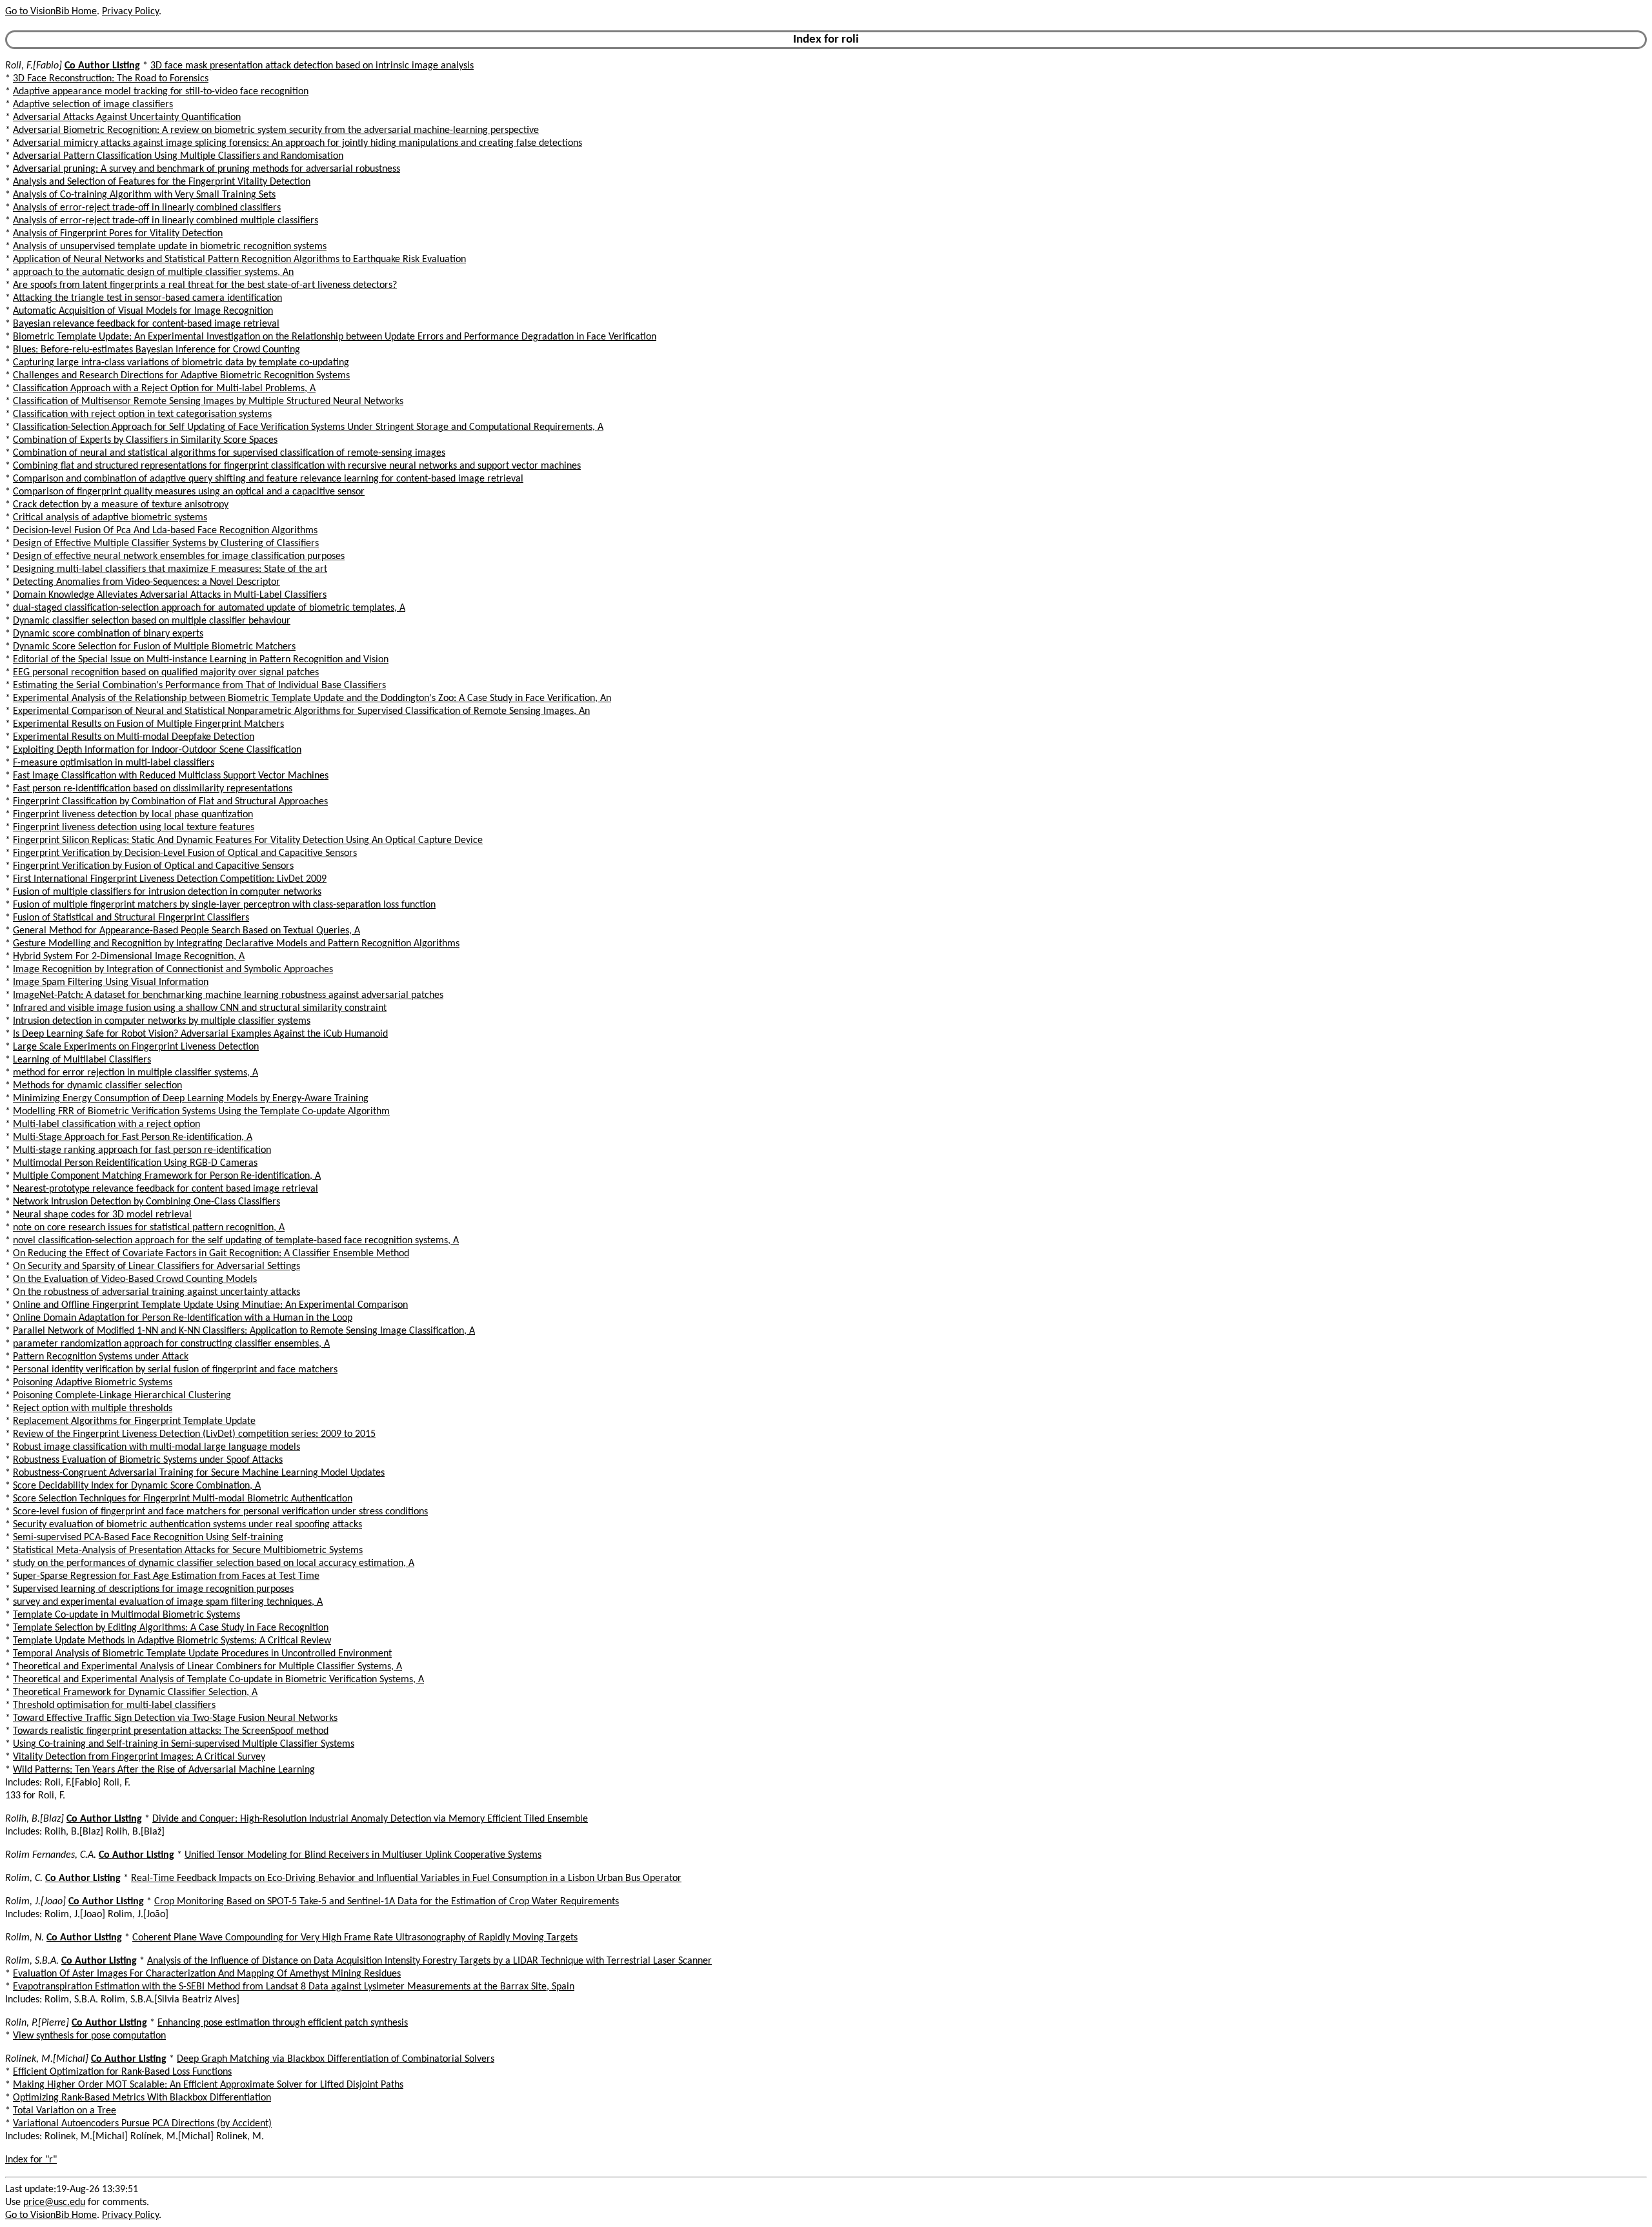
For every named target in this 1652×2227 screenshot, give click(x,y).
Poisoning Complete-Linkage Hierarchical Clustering (122, 1396)
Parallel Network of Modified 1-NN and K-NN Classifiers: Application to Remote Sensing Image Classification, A (244, 1331)
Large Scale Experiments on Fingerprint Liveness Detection (136, 1047)
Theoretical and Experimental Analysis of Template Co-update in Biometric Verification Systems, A (218, 1680)
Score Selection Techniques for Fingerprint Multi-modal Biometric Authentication (183, 1499)
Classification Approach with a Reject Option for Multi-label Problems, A (164, 389)
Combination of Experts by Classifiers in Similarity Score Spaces (145, 440)
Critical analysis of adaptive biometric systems (110, 518)
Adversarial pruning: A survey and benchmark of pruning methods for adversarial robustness (206, 169)
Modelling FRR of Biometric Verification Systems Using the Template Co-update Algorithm (201, 1112)
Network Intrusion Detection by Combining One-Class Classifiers (146, 1202)
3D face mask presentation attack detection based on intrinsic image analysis (312, 66)
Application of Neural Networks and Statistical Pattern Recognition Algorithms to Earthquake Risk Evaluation (239, 259)
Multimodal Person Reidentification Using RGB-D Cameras (135, 1163)
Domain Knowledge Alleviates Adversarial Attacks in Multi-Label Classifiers (170, 595)
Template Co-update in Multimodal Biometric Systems (126, 1615)
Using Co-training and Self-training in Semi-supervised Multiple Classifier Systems (184, 1744)
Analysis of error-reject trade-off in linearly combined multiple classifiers (166, 221)
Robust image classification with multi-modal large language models (156, 1447)
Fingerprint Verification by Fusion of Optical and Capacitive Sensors (153, 866)
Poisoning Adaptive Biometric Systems (93, 1383)
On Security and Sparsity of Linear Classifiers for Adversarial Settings (156, 1266)
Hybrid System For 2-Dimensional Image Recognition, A (129, 957)
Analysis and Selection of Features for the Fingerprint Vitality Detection (162, 182)
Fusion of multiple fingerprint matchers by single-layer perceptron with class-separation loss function (224, 905)
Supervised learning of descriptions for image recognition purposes (153, 1589)
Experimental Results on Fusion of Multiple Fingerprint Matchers (148, 724)
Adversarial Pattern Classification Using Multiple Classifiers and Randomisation (178, 156)
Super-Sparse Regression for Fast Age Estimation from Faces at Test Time (166, 1576)
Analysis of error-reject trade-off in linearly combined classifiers (147, 208)
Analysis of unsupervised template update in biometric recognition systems (170, 247)
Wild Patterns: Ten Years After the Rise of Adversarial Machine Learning (164, 1770)
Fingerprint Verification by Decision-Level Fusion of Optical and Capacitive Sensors (185, 853)
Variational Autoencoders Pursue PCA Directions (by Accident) (142, 2124)
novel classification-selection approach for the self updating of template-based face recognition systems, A (236, 1241)
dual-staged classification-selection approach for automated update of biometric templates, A (209, 608)
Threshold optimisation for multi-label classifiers (114, 1705)
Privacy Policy (130, 12)
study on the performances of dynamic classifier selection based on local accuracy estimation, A (214, 1563)
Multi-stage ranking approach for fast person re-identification (142, 1150)
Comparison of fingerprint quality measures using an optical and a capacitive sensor (189, 492)
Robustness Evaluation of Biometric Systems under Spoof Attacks (148, 1460)
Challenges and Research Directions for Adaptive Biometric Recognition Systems (181, 376)
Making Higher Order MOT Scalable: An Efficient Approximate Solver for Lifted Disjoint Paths (208, 2085)
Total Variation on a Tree (65, 2111)
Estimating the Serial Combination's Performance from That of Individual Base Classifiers (199, 686)
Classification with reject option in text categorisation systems (142, 414)
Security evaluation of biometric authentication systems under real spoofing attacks (187, 1525)
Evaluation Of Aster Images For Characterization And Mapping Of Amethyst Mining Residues (207, 1974)
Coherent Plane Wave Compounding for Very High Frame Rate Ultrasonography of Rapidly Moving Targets (355, 1938)
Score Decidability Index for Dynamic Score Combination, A (137, 1486)
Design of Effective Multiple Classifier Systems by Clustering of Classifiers (166, 544)
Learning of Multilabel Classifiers (82, 1060)
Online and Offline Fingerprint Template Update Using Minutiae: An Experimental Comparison (210, 1305)
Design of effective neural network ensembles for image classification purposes (179, 556)
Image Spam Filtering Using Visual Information (111, 982)
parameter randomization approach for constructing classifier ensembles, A (171, 1344)
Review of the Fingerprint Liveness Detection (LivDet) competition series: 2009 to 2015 (194, 1434)
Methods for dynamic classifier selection (97, 1086)
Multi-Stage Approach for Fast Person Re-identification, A (133, 1137)
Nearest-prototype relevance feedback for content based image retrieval (166, 1189)
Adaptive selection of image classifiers (93, 105)
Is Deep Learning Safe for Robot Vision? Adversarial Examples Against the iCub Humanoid (200, 1034)
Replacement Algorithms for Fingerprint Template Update (134, 1421)
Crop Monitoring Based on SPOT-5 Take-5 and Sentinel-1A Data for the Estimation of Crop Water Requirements (387, 1902)
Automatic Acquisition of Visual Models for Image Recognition (143, 311)
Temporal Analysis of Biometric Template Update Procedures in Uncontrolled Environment (202, 1654)
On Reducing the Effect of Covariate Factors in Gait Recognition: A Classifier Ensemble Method (211, 1254)
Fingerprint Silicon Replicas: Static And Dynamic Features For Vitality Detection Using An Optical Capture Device (248, 840)
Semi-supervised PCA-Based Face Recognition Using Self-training (148, 1538)
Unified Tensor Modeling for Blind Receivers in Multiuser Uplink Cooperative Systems (363, 1855)
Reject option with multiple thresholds (93, 1408)
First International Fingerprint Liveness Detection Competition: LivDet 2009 (170, 879)
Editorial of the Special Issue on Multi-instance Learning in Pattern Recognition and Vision (201, 660)
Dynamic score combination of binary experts (108, 634)
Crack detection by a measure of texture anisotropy (121, 505)
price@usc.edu (54, 2202)
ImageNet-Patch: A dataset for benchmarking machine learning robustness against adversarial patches (228, 995)
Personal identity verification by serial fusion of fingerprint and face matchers (175, 1370)
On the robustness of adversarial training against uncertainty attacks (156, 1292)
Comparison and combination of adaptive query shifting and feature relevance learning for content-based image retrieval (268, 479)
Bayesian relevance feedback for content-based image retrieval (146, 324)
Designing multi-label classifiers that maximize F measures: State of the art (170, 569)
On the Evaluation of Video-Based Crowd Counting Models (135, 1279)
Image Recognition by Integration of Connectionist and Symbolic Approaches (173, 970)
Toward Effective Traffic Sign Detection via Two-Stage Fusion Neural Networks (175, 1718)
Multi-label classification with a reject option (106, 1124)
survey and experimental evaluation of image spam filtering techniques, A (168, 1602)
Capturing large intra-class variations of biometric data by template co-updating (181, 363)
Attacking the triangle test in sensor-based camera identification (147, 298)
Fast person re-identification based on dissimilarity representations (153, 789)
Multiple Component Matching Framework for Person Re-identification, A (167, 1176)
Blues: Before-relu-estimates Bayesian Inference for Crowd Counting (156, 350)
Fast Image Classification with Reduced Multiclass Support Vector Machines (171, 776)
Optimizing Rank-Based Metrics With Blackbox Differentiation (142, 2098)
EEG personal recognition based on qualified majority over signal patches (166, 673)
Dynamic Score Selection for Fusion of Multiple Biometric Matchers (154, 647)
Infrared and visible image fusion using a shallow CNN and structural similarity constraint (200, 1008)
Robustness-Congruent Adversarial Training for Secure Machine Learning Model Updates (199, 1473)
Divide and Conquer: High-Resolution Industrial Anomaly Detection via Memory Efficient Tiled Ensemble (370, 1819)
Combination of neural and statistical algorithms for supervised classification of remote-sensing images (229, 453)
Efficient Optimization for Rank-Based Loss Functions (122, 2072)
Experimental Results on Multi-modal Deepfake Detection (134, 737)
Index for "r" (31, 2160)
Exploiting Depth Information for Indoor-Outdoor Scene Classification (157, 750)
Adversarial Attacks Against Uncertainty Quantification (127, 117)
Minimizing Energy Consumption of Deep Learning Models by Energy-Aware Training (191, 1099)
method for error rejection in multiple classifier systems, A (136, 1073)
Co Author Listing (102, 66)
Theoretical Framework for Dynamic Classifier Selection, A (135, 1693)
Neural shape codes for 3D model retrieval (102, 1215)
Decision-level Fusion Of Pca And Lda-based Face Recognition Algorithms (165, 531)
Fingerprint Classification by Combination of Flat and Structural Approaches (170, 802)
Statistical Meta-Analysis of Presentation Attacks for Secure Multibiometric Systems (188, 1551)
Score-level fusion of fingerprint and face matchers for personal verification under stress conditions (220, 1512)
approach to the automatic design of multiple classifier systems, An (153, 272)
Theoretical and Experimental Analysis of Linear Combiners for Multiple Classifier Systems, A (207, 1667)
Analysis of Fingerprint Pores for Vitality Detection (118, 234)
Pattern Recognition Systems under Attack (101, 1357)
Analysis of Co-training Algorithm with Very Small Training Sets (144, 195)
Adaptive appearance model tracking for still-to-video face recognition (161, 92)
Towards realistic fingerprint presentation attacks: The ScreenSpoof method (171, 1731)
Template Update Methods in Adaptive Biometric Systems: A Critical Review (172, 1641)
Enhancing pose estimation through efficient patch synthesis (283, 2023)
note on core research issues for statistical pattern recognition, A (149, 1228)
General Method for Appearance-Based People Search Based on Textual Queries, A (186, 931)
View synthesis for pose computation (89, 2036)
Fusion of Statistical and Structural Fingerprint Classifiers (131, 918)
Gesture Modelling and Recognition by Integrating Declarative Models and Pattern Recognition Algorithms (236, 944)
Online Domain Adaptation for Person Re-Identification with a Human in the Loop (183, 1318)
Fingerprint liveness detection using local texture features (134, 828)
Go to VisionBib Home (51, 12)
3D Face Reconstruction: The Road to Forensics (111, 79)
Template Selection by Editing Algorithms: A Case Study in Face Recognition (171, 1628)
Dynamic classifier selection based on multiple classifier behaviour (152, 621)
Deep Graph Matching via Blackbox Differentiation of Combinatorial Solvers (336, 2059)
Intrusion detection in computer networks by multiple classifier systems (162, 1021)
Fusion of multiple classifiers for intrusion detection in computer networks (167, 892)
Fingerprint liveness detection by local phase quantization (133, 815)
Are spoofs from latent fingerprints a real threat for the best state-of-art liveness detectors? (205, 285)
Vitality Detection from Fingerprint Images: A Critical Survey (139, 1757)
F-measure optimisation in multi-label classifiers (114, 763)
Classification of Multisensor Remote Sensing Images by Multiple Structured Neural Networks (208, 402)
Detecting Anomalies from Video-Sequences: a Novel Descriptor (146, 582)
